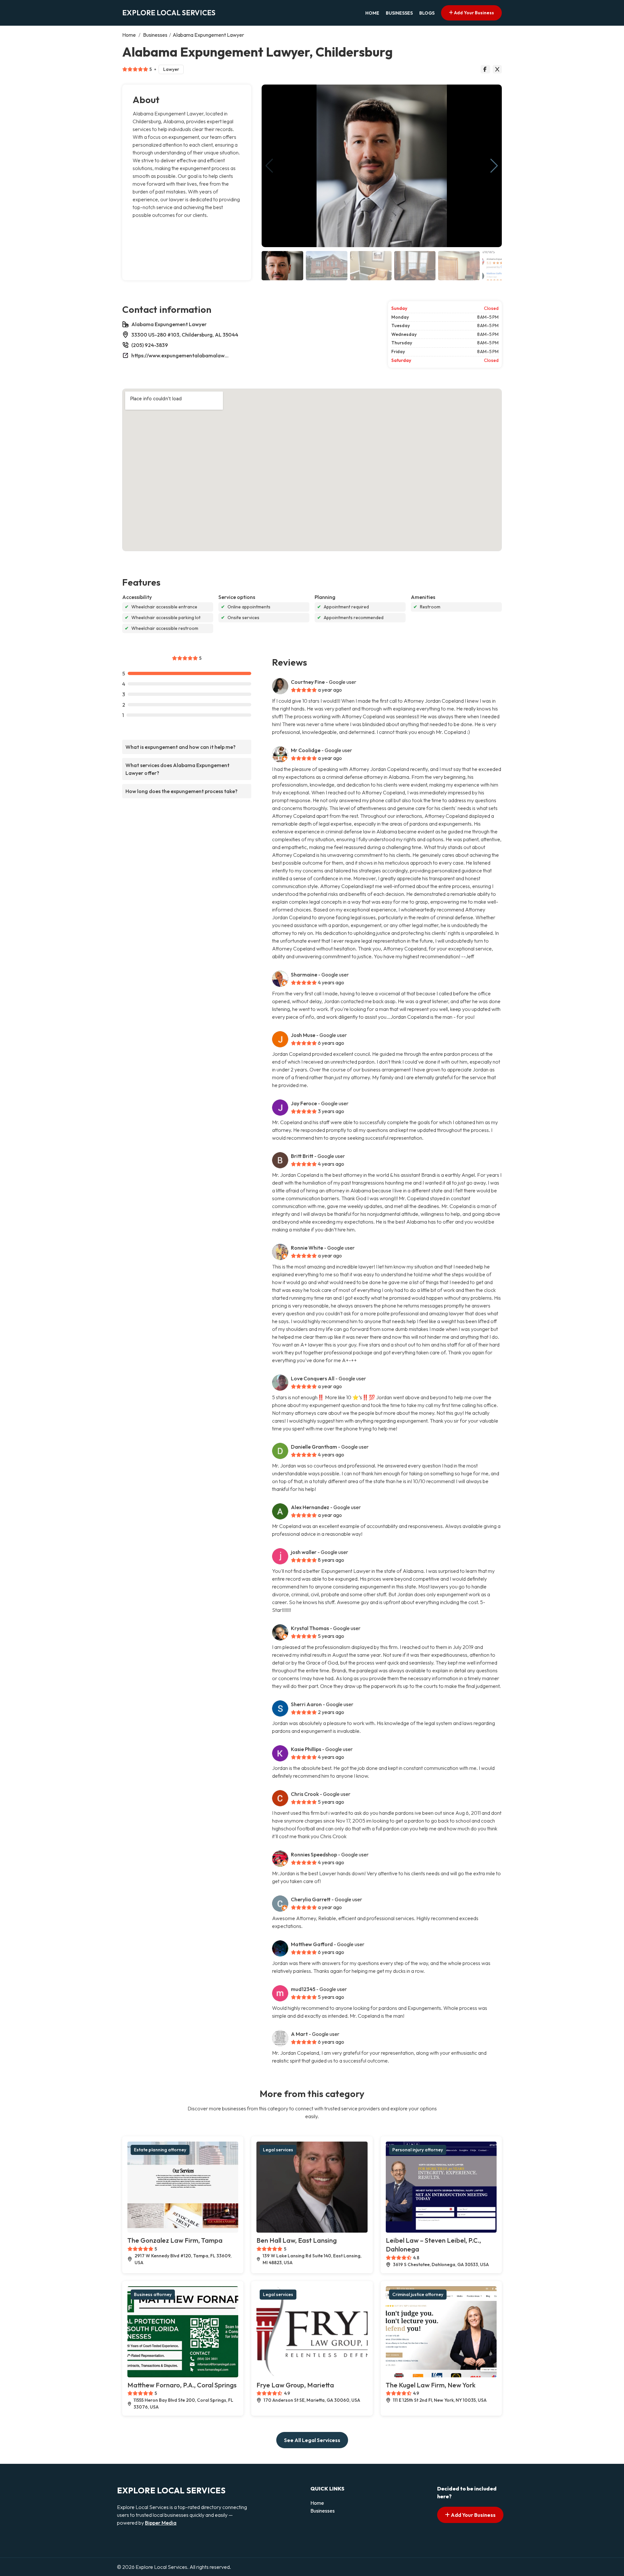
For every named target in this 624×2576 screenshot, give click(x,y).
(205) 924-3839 (150, 345)
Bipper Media (161, 2523)
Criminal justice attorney (418, 2294)
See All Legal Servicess (312, 2440)
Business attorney (153, 2294)
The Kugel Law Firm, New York (431, 2385)
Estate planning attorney (160, 2150)
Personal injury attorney (418, 2150)
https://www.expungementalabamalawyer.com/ (180, 355)
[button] (494, 166)
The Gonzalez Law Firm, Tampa (175, 2240)
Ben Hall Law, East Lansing (297, 2240)
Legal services (278, 2150)
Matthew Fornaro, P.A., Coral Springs (182, 2385)
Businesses (399, 13)
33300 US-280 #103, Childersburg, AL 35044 (185, 335)
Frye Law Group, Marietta (295, 2385)
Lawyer (171, 69)
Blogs (427, 13)
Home (372, 13)
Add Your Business (474, 13)
